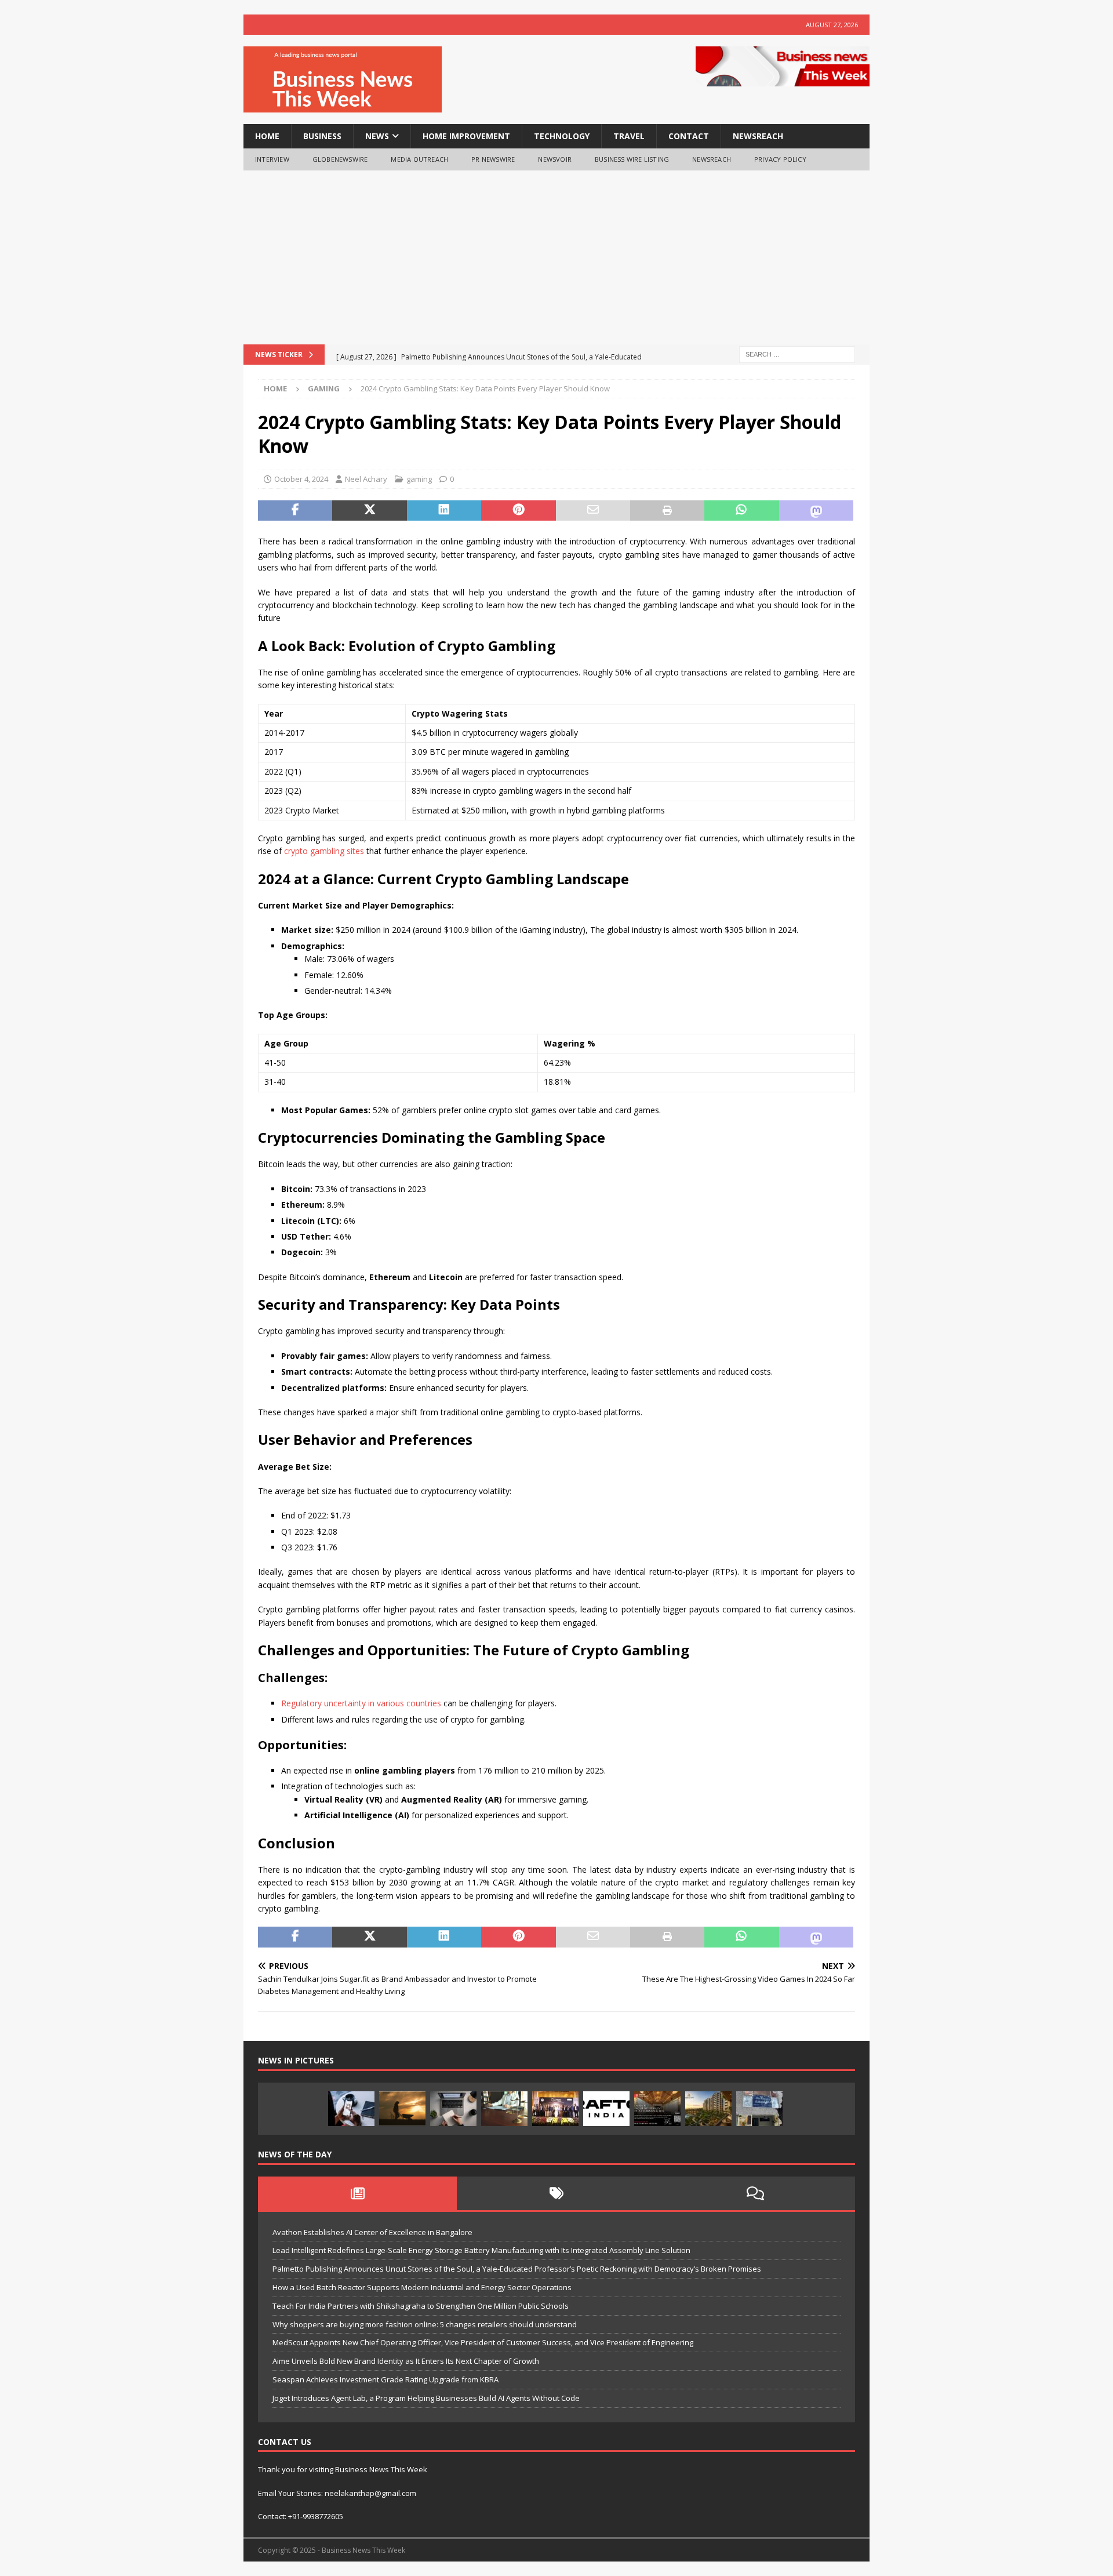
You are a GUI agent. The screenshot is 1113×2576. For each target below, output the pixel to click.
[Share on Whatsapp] (741, 511)
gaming (419, 479)
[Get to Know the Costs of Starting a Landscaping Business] (402, 2109)
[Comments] (756, 2193)
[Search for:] (797, 353)
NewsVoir (555, 159)
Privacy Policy (780, 159)
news (377, 136)
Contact (689, 136)
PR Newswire (493, 159)
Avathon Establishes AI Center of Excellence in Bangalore (372, 2232)
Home (267, 136)
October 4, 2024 (301, 479)
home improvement (466, 136)
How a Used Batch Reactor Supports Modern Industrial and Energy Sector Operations (422, 2287)
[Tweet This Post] (369, 511)
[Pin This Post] (518, 511)
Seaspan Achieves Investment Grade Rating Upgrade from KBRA (385, 2379)
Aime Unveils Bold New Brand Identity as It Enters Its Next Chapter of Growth (406, 2361)
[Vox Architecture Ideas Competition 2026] (657, 2109)
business (322, 136)
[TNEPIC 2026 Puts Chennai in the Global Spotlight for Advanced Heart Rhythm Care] (555, 2109)
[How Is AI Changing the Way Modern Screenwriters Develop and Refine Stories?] (453, 2109)
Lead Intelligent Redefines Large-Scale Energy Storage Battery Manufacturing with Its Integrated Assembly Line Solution (481, 2250)
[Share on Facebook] (295, 511)
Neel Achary (366, 479)
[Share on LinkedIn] (444, 511)
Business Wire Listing (632, 159)
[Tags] (556, 2193)
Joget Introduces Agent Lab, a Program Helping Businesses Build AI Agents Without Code (426, 2398)
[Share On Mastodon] (816, 511)
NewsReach (758, 136)
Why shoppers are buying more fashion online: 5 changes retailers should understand (425, 2324)
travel (629, 136)
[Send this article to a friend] (593, 511)
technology (562, 136)
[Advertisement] (556, 257)
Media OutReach (419, 159)
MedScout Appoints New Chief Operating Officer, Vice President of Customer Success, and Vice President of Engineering (483, 2342)
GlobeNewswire (340, 159)
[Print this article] (667, 511)
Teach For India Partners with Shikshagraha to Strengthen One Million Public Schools (421, 2306)
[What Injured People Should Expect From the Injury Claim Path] (504, 2109)
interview (272, 159)
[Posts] (357, 2193)
